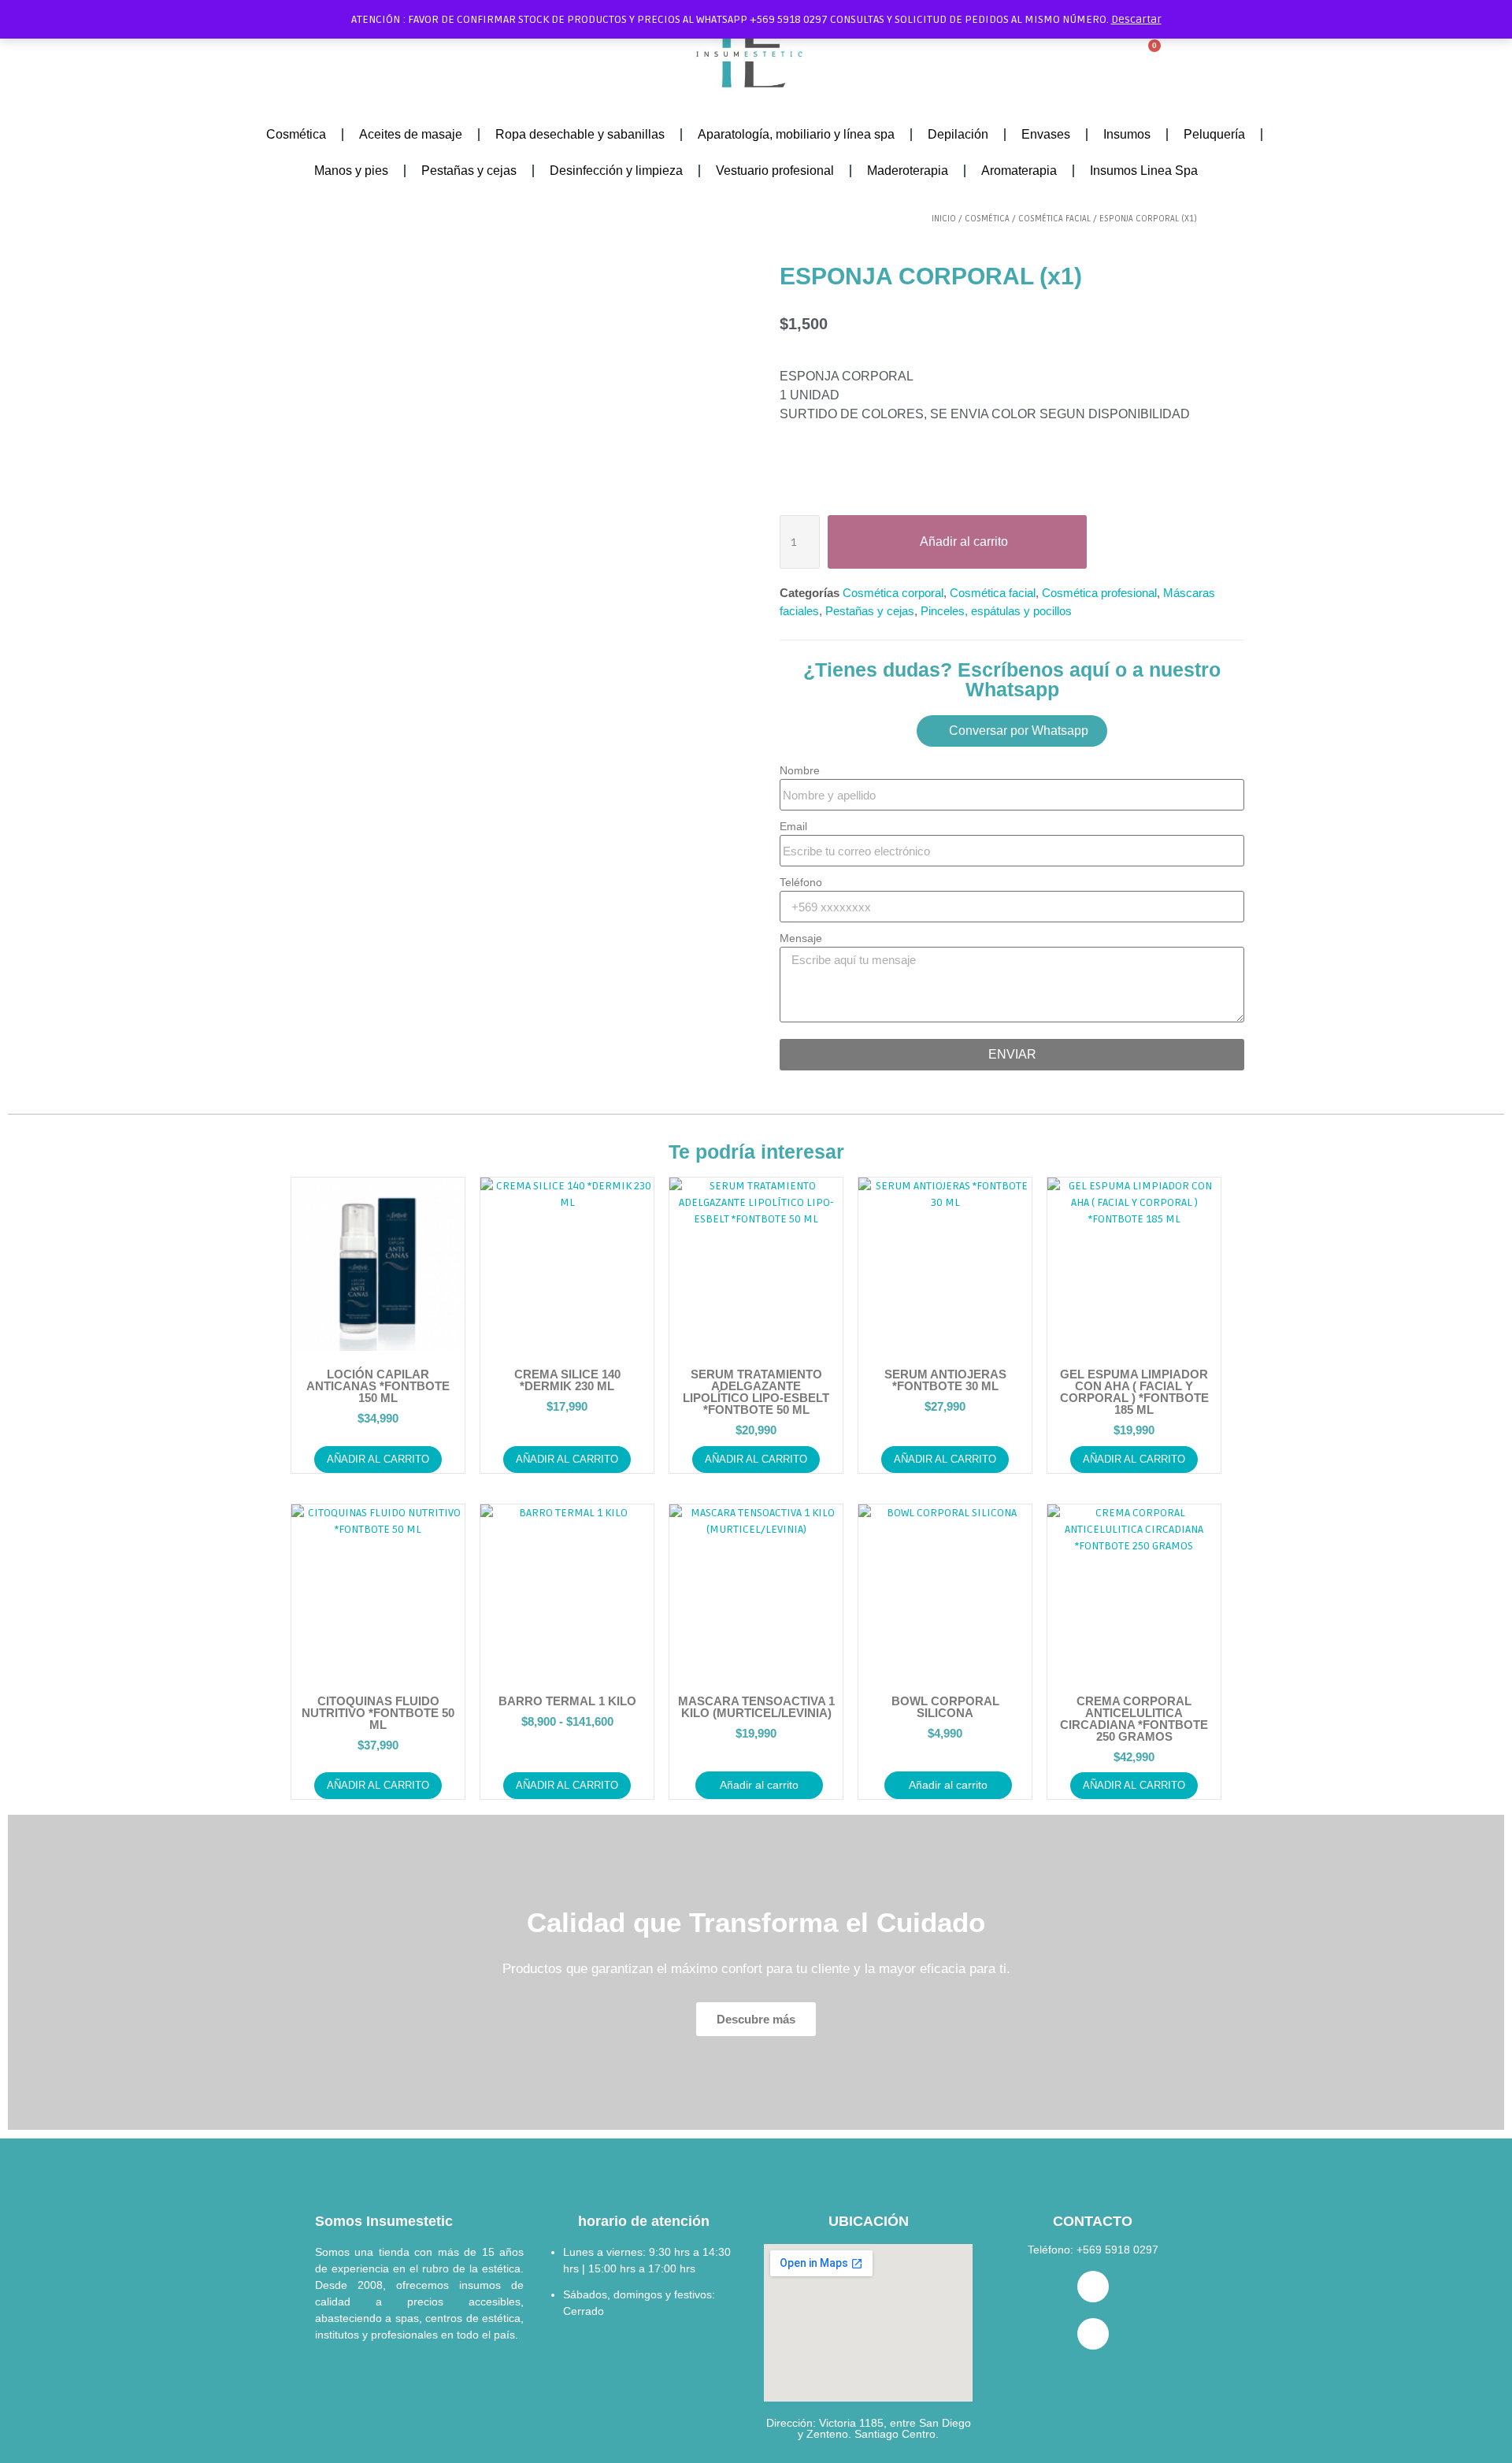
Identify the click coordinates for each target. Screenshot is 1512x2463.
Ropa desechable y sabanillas (580, 134)
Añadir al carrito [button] (378, 1459)
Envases (1046, 134)
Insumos (1127, 134)
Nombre (800, 770)
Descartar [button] (1136, 19)
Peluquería (1214, 134)
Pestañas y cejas (469, 171)
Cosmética (296, 134)
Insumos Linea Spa (1144, 171)
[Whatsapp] (1093, 2287)
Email (793, 826)
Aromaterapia (1019, 171)
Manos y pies (351, 171)
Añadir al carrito (567, 1785)
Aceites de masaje (411, 134)
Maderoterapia (908, 171)
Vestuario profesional (775, 171)
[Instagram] (1093, 2334)
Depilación (958, 134)
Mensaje (801, 938)
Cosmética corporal (893, 593)
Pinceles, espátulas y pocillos (996, 611)
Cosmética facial (1054, 219)
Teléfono (801, 882)
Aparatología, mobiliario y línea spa (796, 134)
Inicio (944, 219)
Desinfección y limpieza (616, 171)
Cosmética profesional (1099, 593)
